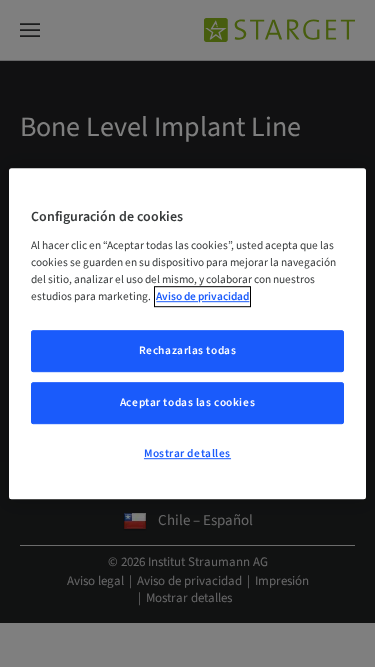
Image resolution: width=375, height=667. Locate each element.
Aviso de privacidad (202, 296)
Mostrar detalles (187, 453)
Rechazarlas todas (188, 351)
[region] (187, 334)
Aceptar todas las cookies (187, 402)
